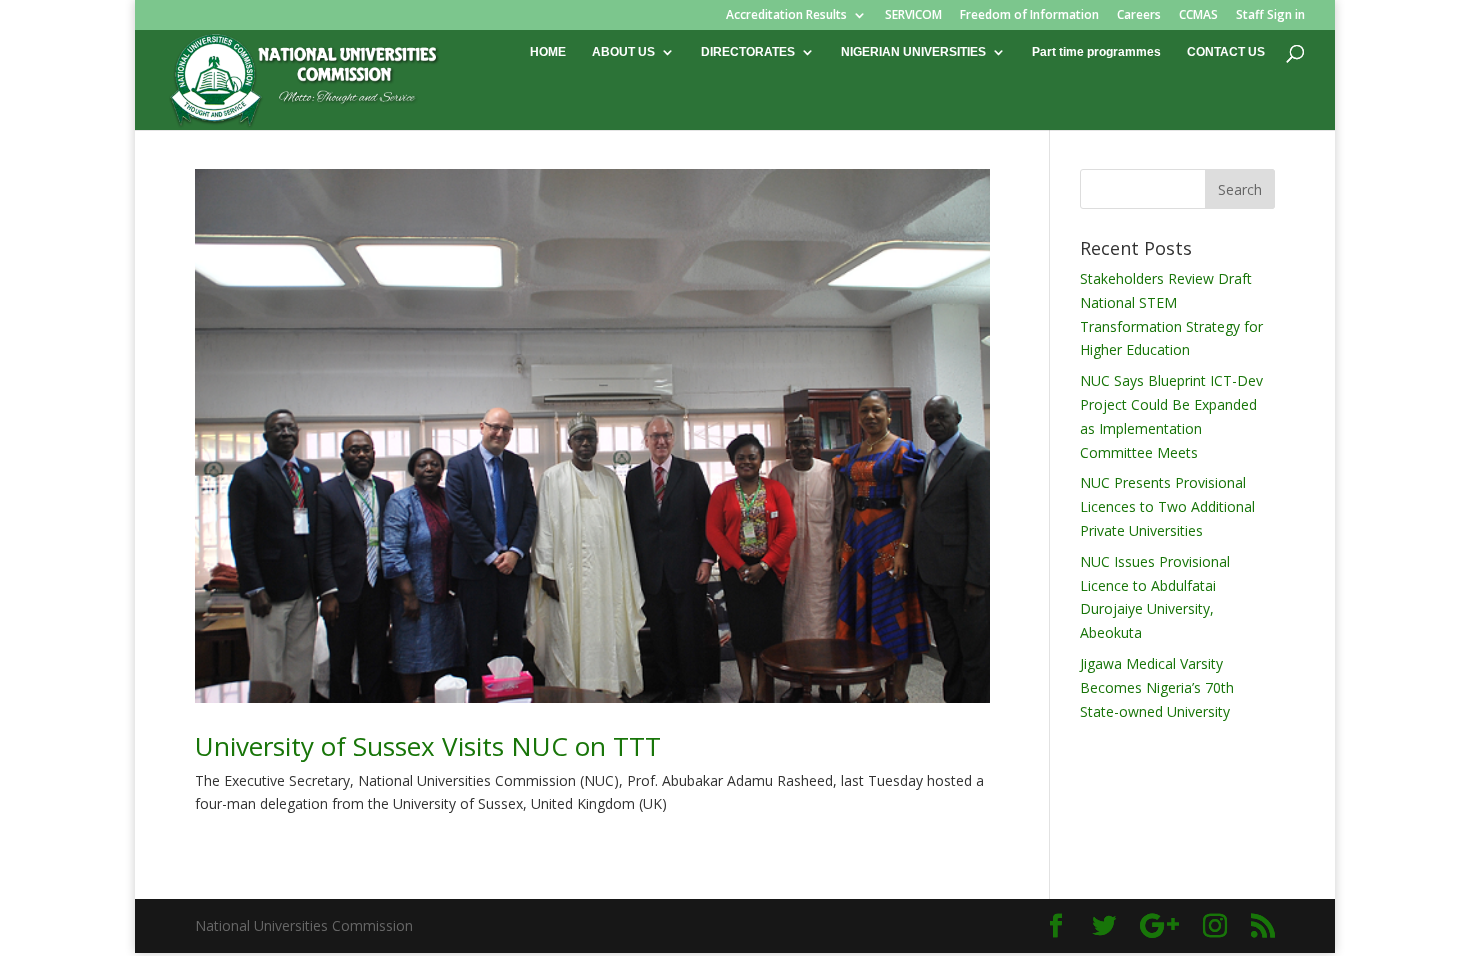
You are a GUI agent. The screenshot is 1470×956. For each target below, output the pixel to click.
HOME (548, 52)
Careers (1139, 16)
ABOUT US (623, 52)
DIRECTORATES (748, 52)
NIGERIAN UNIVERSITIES (913, 52)
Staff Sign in (1270, 16)
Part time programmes (1096, 52)
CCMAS (1198, 16)
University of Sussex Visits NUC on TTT (428, 746)
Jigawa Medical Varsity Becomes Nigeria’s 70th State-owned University (1157, 687)
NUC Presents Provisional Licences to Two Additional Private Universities (1167, 506)
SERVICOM (913, 16)
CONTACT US (1226, 52)
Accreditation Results (786, 16)
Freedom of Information (1029, 16)
